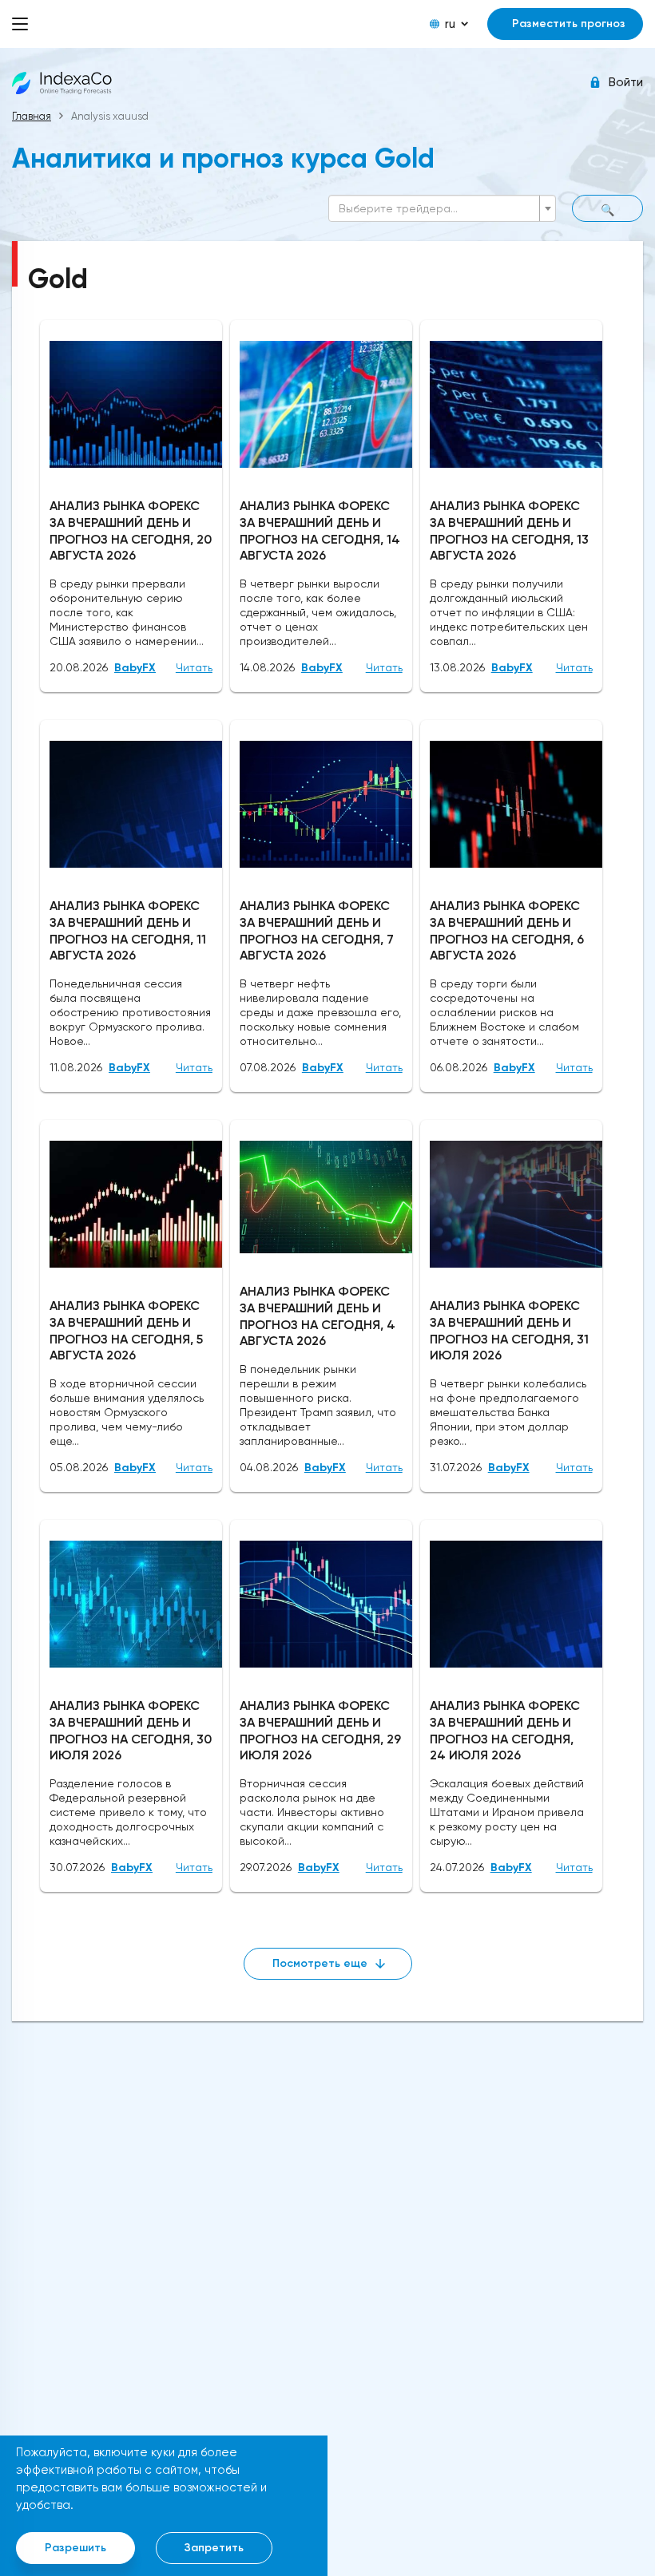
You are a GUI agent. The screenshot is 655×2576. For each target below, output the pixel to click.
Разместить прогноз (569, 24)
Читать (194, 667)
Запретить (214, 2548)
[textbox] (437, 208)
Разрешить (75, 2548)
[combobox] (442, 208)
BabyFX (135, 668)
